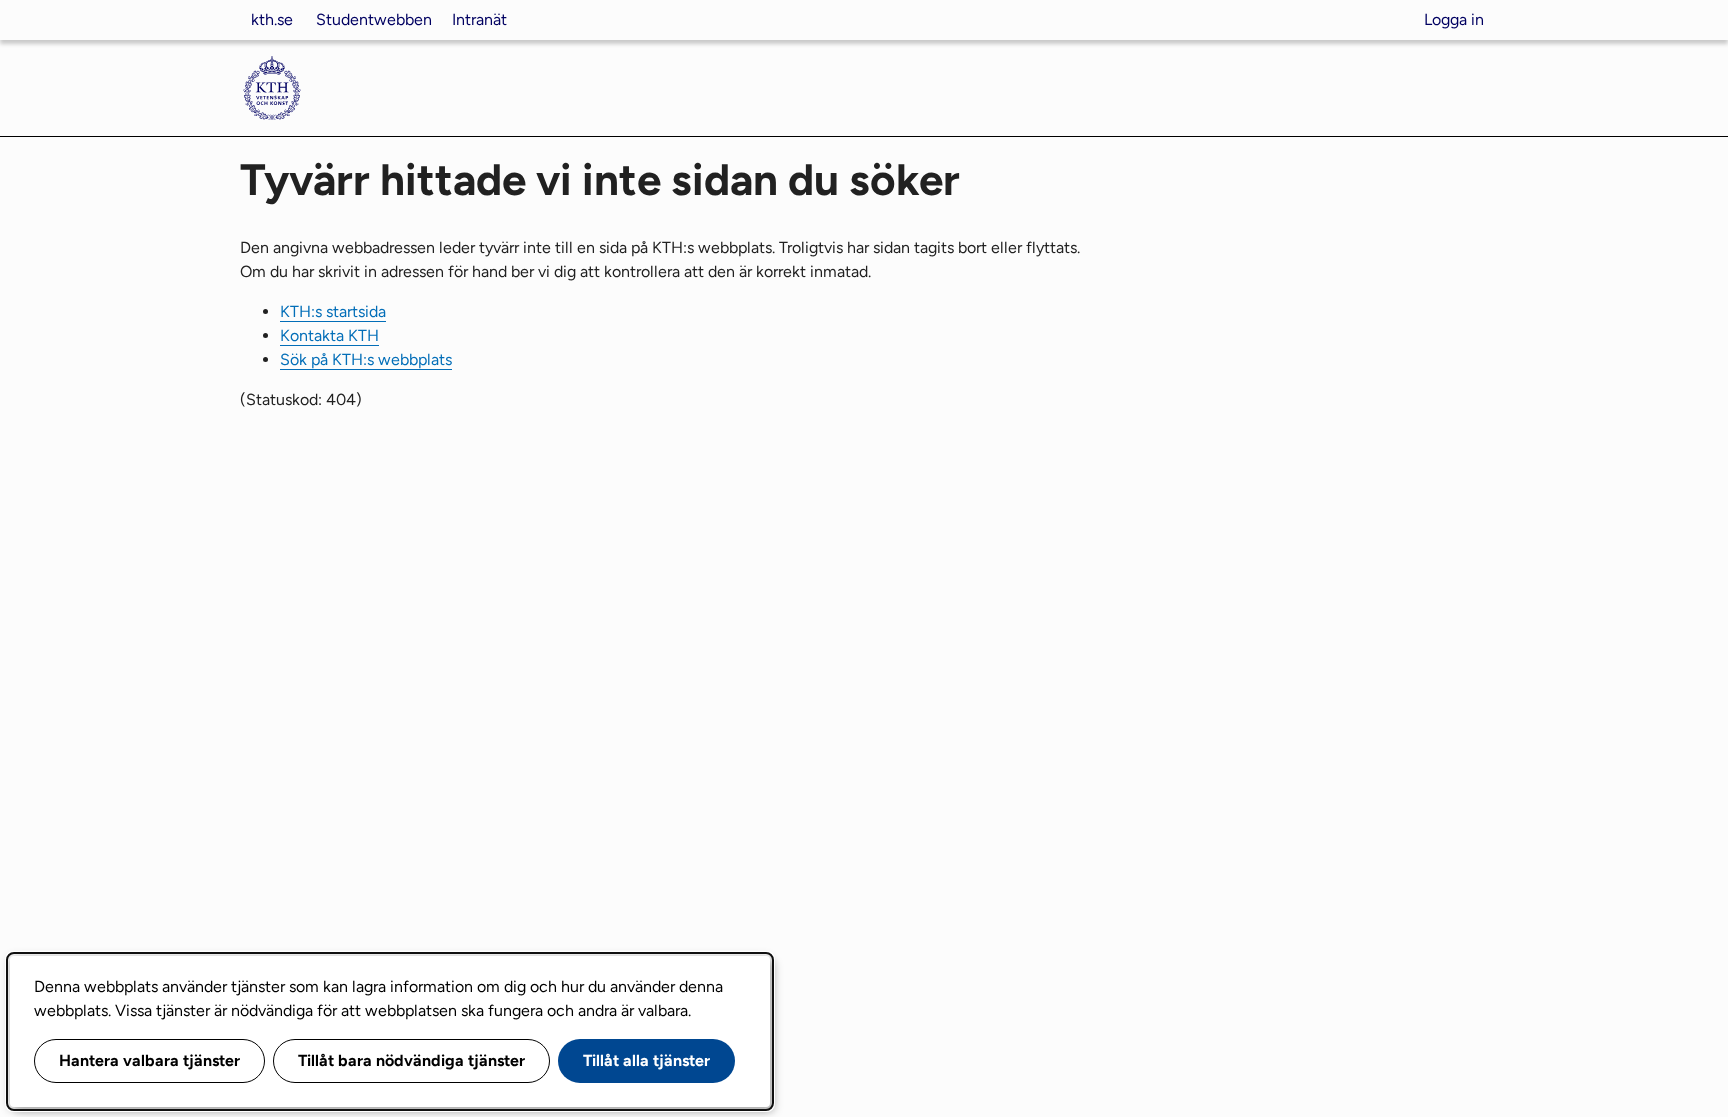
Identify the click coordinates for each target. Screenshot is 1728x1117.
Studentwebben (374, 19)
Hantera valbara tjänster (149, 1060)
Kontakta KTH (329, 335)
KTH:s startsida (333, 311)
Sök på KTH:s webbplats (366, 359)
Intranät (479, 19)
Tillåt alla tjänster (646, 1060)
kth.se (272, 19)
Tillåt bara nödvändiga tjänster (411, 1060)
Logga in (1454, 19)
